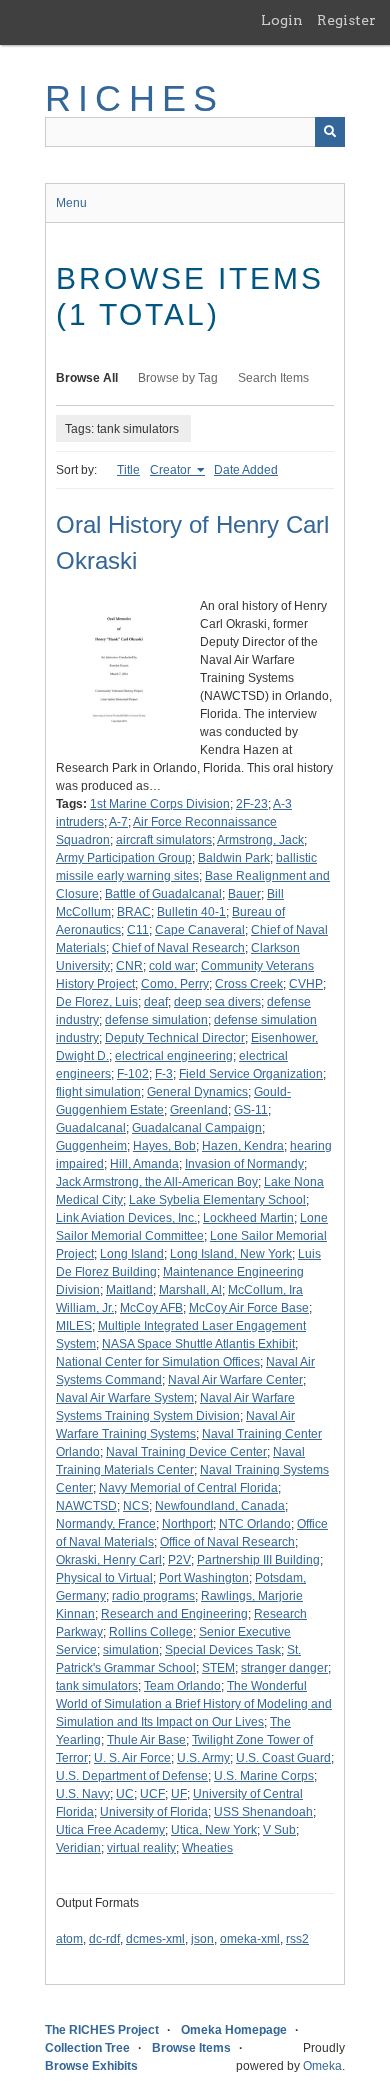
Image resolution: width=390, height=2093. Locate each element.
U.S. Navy (83, 1794)
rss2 (297, 1939)
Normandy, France (106, 1524)
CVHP (306, 984)
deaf (156, 1002)
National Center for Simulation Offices (158, 1362)
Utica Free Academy (110, 1830)
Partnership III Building (258, 1560)
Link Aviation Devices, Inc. (126, 1218)
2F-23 (252, 804)
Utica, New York (214, 1830)
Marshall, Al (190, 1290)
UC (125, 1794)
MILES (74, 1326)
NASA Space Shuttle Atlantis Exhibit (198, 1344)
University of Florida (154, 1812)
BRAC (134, 912)
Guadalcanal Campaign (197, 1128)
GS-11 (251, 1110)
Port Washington (204, 1578)
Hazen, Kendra (243, 1146)
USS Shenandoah (263, 1812)
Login (282, 20)
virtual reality (141, 1848)
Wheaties (207, 1848)
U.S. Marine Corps (264, 1776)
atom (69, 1939)
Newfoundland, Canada (220, 1506)
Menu (71, 203)
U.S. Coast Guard (283, 1758)
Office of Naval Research (227, 1542)
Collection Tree (87, 2048)
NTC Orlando (255, 1524)
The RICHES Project (102, 2030)
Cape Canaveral (200, 930)
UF (179, 1794)
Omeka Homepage (234, 2030)
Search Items (273, 378)
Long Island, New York (231, 1254)
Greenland (199, 1110)
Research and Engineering (174, 1614)
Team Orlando (182, 1686)
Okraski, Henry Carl (109, 1560)
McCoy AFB (151, 1308)
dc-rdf (104, 1939)
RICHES (134, 98)
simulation (131, 1650)
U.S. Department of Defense (132, 1776)
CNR (129, 966)
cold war (172, 966)
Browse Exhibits (91, 2066)
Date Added (246, 470)
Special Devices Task (223, 1650)
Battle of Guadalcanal (163, 894)
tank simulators (97, 1686)
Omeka (322, 2066)
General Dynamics (197, 1092)
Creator (172, 470)
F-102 (133, 1074)
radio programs (153, 1596)
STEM (218, 1668)
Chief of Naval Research (178, 948)
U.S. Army (203, 1758)
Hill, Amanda (144, 1164)
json (202, 1939)
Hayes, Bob (164, 1146)
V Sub (279, 1830)
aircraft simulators (164, 840)
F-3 (164, 1074)
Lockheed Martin (248, 1218)
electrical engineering (174, 1056)
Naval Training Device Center (186, 1452)
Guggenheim (91, 1146)
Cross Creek (249, 984)
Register (346, 20)
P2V (179, 1560)
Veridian (78, 1848)
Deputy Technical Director (175, 1038)
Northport (187, 1524)
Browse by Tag (178, 378)
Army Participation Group (124, 858)
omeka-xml (250, 1939)
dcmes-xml (155, 1939)
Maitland (129, 1290)
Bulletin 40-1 (191, 912)
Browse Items (191, 2048)
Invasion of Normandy (244, 1164)
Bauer (244, 894)
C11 (138, 930)
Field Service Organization (251, 1074)
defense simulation (156, 1020)
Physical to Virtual (104, 1578)
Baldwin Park (234, 858)
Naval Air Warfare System (125, 1398)
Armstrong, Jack (260, 840)
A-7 (118, 822)
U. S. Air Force (132, 1758)
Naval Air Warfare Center (235, 1380)
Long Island (132, 1254)
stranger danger (284, 1668)
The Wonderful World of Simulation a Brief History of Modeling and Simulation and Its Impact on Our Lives (194, 1704)
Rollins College (151, 1632)
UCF (152, 1794)
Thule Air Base (146, 1740)
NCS (136, 1506)
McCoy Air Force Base (249, 1308)
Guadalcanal (91, 1128)
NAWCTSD (86, 1506)
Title (128, 470)
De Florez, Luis (97, 1002)
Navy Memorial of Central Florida (188, 1488)
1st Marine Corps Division (160, 804)
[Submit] (330, 132)
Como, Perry (175, 984)
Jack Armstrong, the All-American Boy (157, 1182)
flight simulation (98, 1092)
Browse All (87, 378)
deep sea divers (217, 1002)
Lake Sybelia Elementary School (217, 1200)
